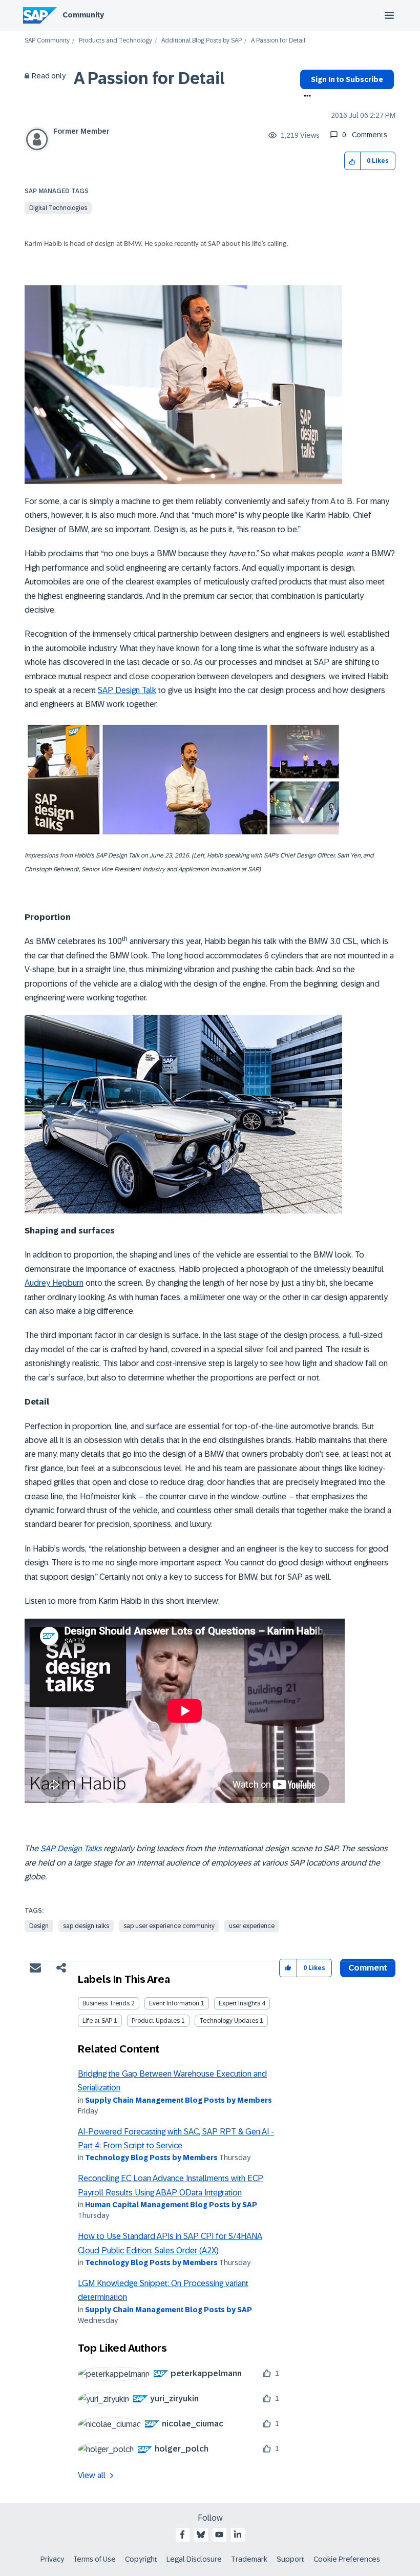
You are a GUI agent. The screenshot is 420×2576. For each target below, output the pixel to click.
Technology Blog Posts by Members (151, 2158)
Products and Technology (115, 41)
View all (92, 2475)
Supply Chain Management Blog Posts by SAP (169, 2310)
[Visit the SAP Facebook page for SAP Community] (182, 2535)
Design (39, 1926)
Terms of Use (94, 2559)
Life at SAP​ (97, 2021)
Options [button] (306, 97)
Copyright (141, 2559)
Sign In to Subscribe (347, 79)
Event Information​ (174, 2003)
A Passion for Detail (149, 78)
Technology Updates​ (229, 2021)
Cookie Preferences (347, 2559)
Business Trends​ (106, 2003)
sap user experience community (169, 1926)
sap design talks (86, 1926)
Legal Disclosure (194, 2559)
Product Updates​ (156, 2021)
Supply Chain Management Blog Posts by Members (178, 2100)
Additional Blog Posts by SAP (202, 41)
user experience (252, 1926)
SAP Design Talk (127, 690)
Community (83, 15)
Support (290, 2559)
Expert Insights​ (239, 2003)
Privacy (52, 2559)
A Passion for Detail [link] (278, 41)
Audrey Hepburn (54, 1283)
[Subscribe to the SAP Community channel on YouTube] (219, 2535)
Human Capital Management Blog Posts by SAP (171, 2205)
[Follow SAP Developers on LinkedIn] (238, 2535)
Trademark (249, 2559)
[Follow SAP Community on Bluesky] (201, 2535)
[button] (353, 161)
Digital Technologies (58, 208)
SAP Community (47, 41)
